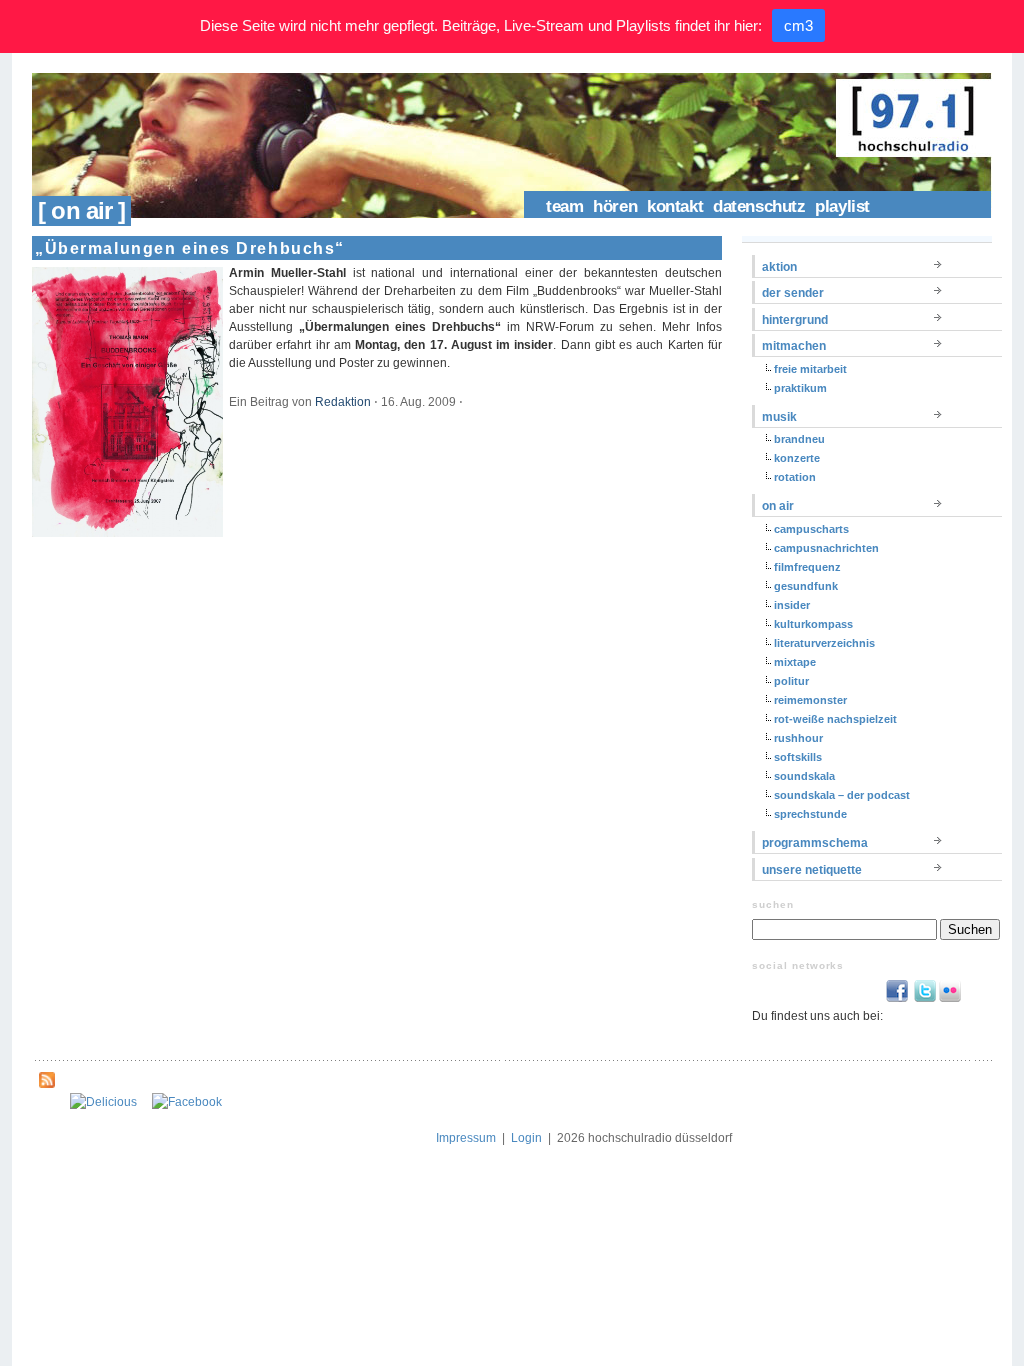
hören (615, 206)
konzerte (797, 458)
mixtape (795, 662)
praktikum (800, 388)
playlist (842, 206)
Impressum (466, 1138)
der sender (793, 293)
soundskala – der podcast (842, 795)
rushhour (798, 738)
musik (779, 417)
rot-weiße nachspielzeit (835, 719)
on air (778, 506)
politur (791, 681)
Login (526, 1138)
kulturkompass (813, 624)
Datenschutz (759, 206)
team (564, 206)
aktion (779, 267)
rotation (795, 477)
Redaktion (343, 402)
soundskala (804, 776)
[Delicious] (103, 1102)
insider (792, 605)
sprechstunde (810, 814)
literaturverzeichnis (824, 643)
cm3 (798, 25)
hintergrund (795, 320)
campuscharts (811, 529)
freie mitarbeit (810, 369)
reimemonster (810, 700)
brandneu (799, 439)
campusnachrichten (826, 548)
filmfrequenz (807, 567)
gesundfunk (806, 586)
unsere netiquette (812, 870)
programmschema (815, 843)
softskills (798, 757)
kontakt (675, 206)
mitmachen (794, 346)
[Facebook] (187, 1102)
